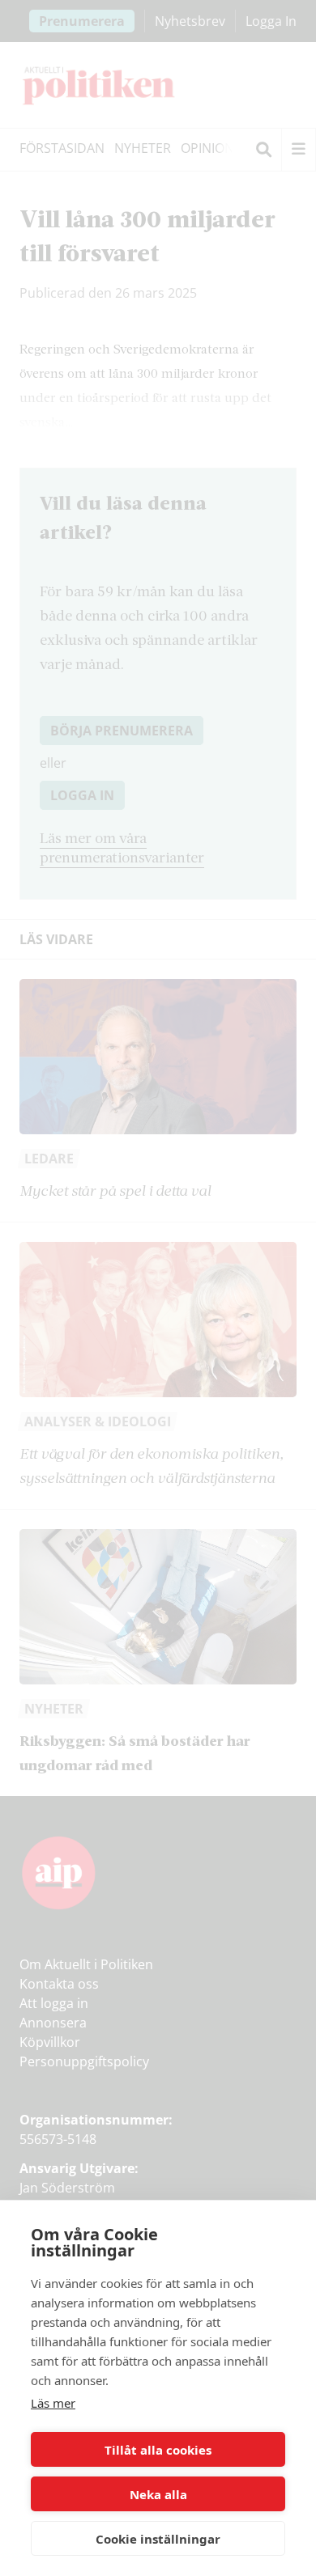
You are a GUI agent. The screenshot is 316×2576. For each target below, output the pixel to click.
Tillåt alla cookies (158, 2450)
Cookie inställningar (158, 2539)
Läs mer (53, 2403)
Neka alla (158, 2494)
